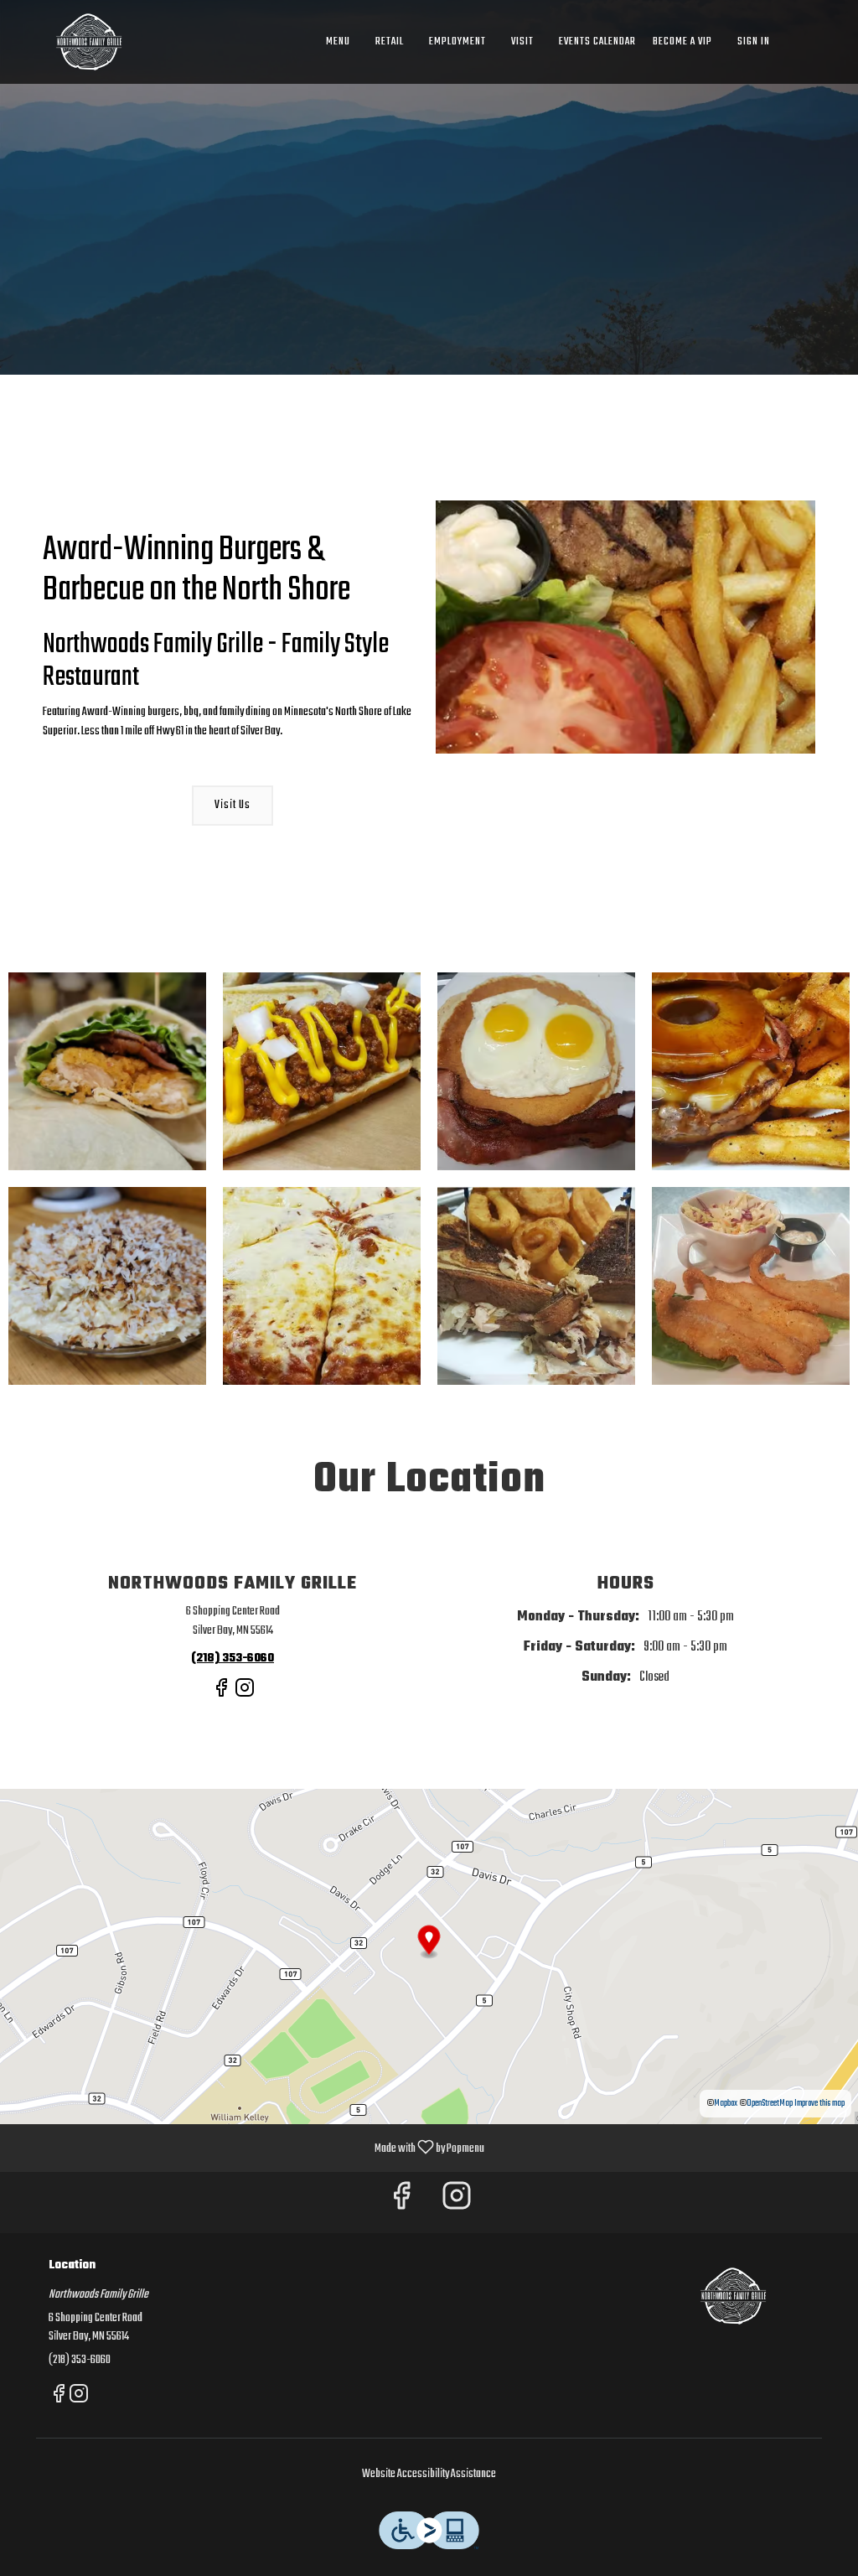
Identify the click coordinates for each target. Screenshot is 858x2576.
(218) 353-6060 (80, 2361)
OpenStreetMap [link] (770, 2104)
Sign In (754, 41)
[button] (107, 1071)
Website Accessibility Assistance (429, 2475)
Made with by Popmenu (248, 2147)
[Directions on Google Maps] (429, 1957)
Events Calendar (597, 41)
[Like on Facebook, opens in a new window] (221, 1695)
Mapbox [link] (726, 2104)
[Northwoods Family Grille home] (89, 42)
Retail (390, 41)
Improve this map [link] (819, 2104)
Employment (457, 41)
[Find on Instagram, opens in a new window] (245, 1695)
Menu (338, 41)
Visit (522, 41)
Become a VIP (682, 41)
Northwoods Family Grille (733, 2296)
